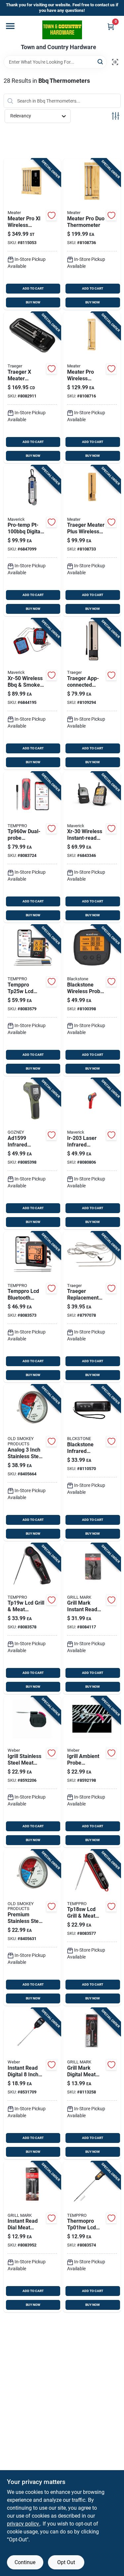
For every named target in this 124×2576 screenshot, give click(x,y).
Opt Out (66, 2562)
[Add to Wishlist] (52, 215)
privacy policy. (23, 2524)
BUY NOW (33, 302)
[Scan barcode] (115, 62)
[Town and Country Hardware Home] (62, 30)
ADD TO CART (33, 288)
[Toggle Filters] (116, 116)
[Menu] (10, 26)
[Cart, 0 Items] (111, 27)
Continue (25, 2562)
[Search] (101, 62)
